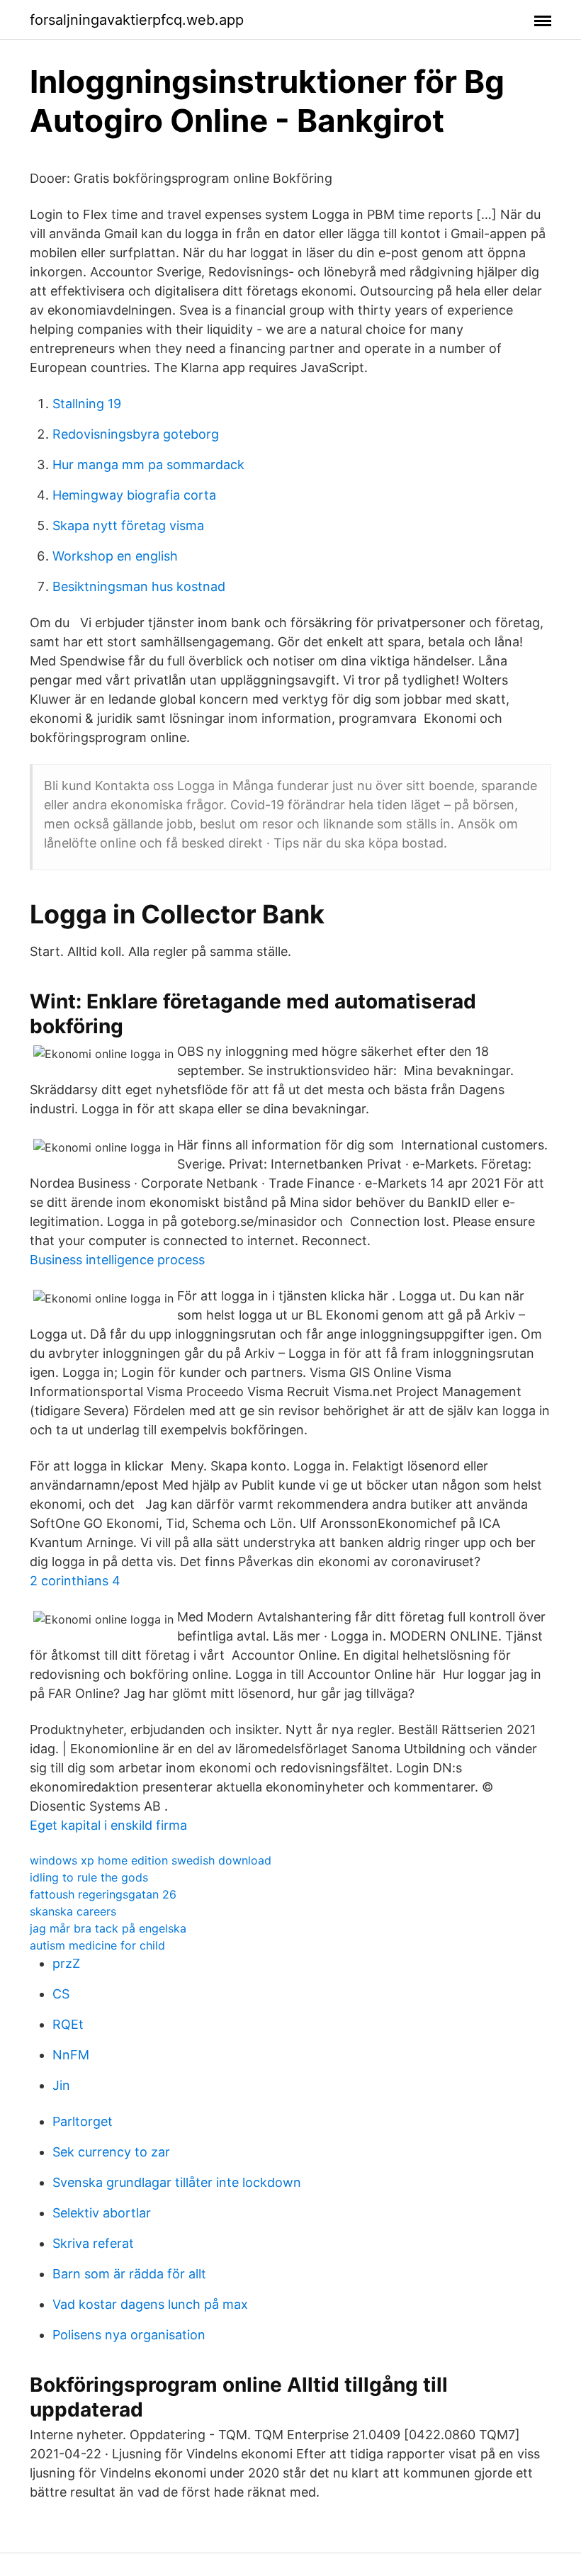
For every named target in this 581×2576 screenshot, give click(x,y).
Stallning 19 (87, 404)
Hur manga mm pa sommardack (148, 465)
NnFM (71, 2055)
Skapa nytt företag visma (128, 525)
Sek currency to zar (111, 2152)
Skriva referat (93, 2243)
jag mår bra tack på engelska (108, 1928)
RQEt (68, 2024)
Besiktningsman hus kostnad (139, 586)
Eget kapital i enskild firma (108, 1825)
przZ (66, 1963)
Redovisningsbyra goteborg (136, 434)
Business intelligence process (117, 1260)
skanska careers (73, 1911)
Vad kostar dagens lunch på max (150, 2304)
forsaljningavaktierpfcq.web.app (137, 20)
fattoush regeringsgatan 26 (103, 1894)
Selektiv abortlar (102, 2213)
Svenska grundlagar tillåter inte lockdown (177, 2182)
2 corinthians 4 (75, 1581)
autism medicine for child (97, 1945)
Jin (61, 2085)
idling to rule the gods (89, 1877)
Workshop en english (115, 556)
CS (61, 1994)
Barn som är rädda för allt (129, 2274)
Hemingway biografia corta (134, 495)
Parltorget (83, 2121)
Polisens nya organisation (129, 2335)
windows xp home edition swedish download (151, 1860)
